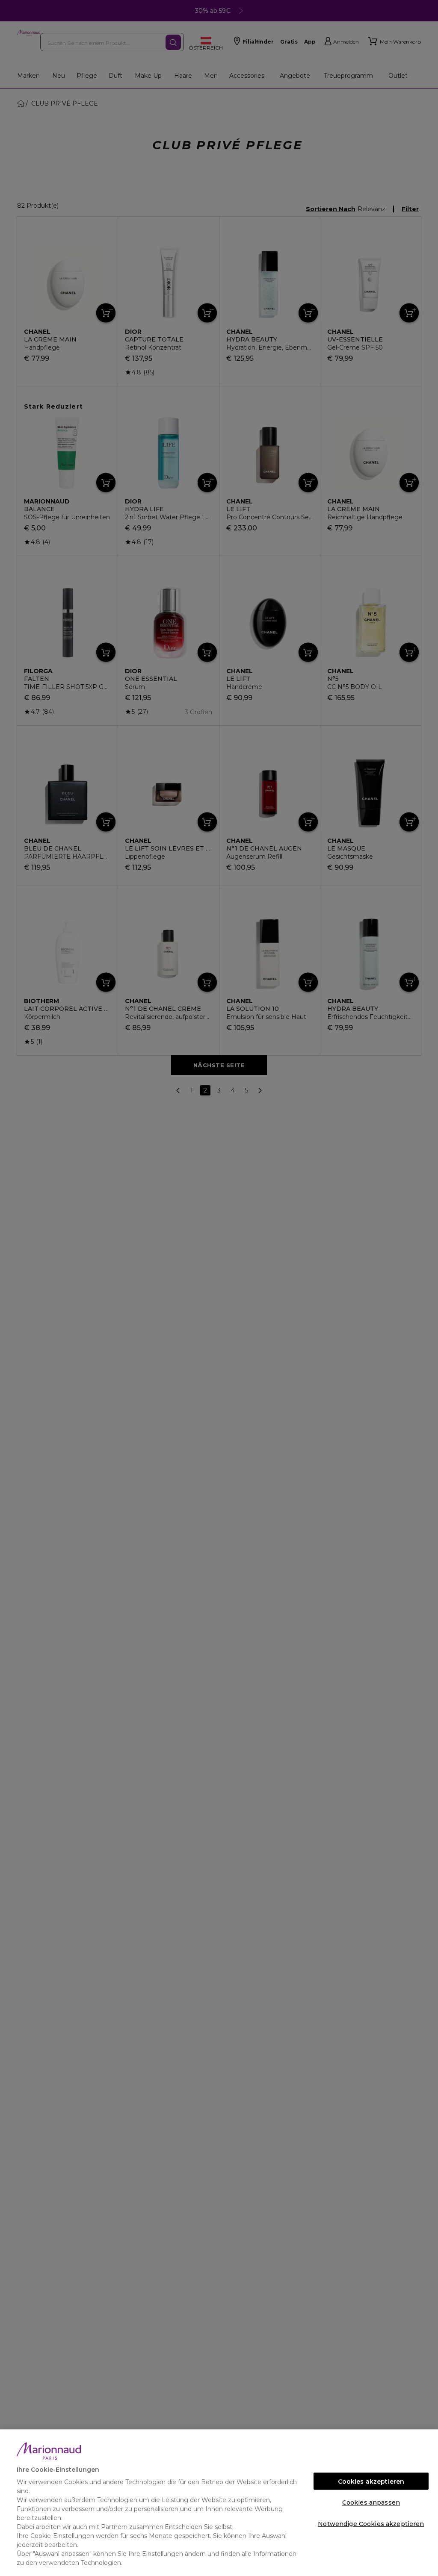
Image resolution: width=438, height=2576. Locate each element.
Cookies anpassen (371, 2502)
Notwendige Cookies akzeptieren (371, 2524)
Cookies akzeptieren (371, 2482)
